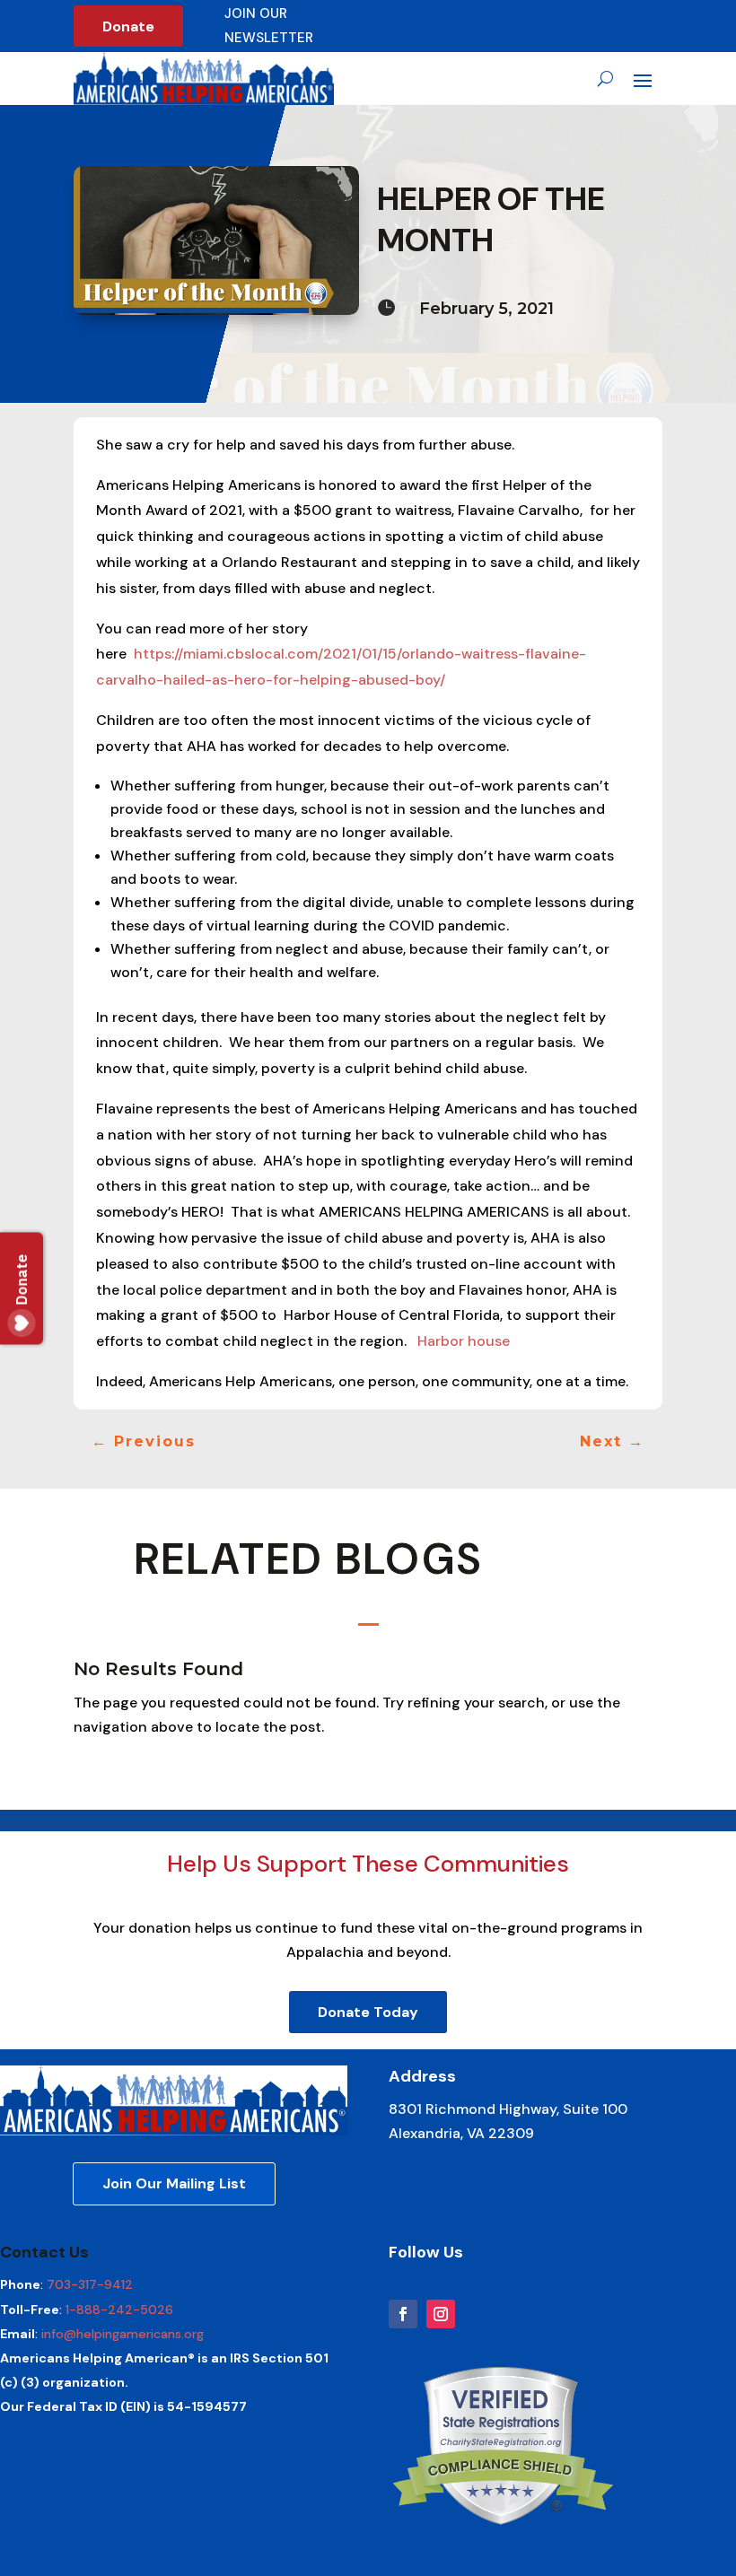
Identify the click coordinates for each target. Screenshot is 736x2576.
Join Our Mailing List (174, 2183)
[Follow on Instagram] (441, 2314)
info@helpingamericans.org (123, 2334)
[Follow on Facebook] (403, 2314)
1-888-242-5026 (119, 2310)
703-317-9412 (90, 2284)
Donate (128, 26)
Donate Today (368, 2012)
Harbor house (464, 1341)
